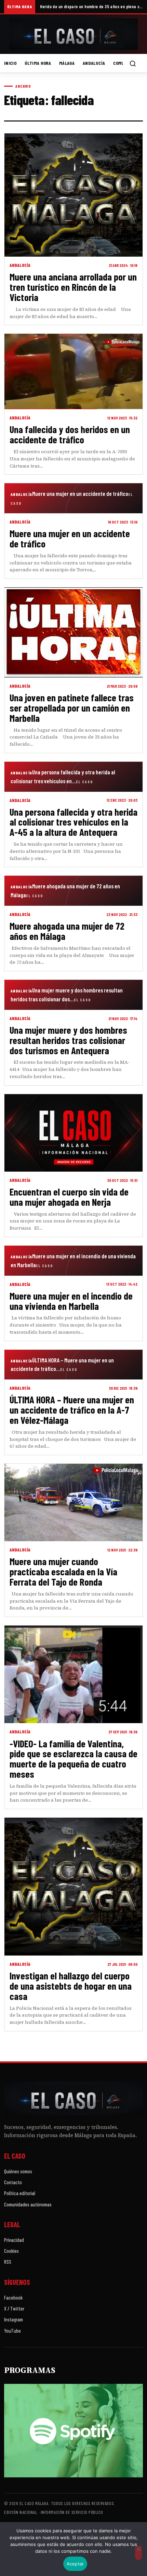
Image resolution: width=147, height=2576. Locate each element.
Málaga (67, 63)
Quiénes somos (18, 2171)
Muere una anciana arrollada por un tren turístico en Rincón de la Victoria (73, 287)
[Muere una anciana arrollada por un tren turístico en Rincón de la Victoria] (73, 195)
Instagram (14, 2319)
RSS (8, 2262)
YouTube (12, 2331)
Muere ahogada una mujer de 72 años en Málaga (67, 931)
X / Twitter (14, 2308)
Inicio (10, 63)
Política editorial (20, 2193)
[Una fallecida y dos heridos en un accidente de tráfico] (73, 371)
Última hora (38, 63)
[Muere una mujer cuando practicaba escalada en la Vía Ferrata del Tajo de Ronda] (73, 1502)
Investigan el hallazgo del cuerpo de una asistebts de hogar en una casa (71, 1986)
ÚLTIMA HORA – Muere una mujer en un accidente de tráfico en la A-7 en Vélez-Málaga (72, 1410)
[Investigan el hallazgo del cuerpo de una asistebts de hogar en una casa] (73, 1887)
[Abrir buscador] (133, 63)
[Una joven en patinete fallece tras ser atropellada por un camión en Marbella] (73, 632)
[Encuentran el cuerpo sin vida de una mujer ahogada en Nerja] (73, 1133)
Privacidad (14, 2240)
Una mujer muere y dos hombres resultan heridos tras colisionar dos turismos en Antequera (68, 1040)
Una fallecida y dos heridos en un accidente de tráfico (70, 434)
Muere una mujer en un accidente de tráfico (70, 538)
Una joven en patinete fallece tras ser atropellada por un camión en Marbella (72, 708)
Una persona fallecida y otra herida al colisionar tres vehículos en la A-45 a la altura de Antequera (73, 822)
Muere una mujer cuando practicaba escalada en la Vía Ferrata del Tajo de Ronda (63, 1571)
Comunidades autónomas (28, 2204)
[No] (138, 2553)
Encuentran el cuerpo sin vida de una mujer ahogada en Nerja (69, 1197)
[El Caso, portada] (73, 34)
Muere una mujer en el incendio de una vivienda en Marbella (71, 1301)
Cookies (11, 2251)
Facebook (13, 2298)
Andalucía (94, 63)
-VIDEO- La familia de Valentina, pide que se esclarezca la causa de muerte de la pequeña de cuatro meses (73, 1759)
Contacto (13, 2182)
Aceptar (75, 2564)
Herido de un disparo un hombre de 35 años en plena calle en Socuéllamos (91, 6)
